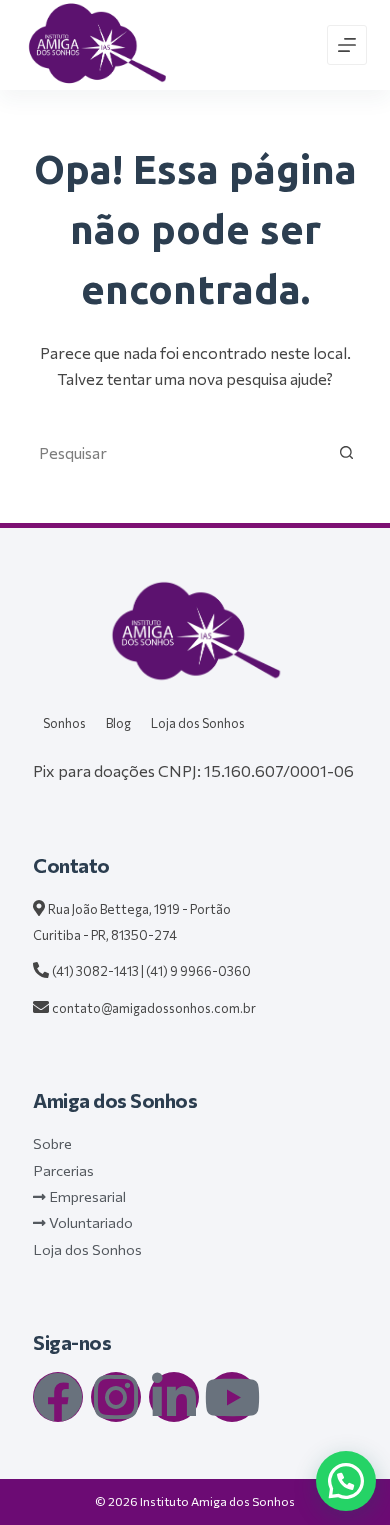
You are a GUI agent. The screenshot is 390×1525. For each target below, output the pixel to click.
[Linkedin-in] (174, 1397)
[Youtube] (232, 1397)
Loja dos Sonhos (198, 723)
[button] (346, 1481)
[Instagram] (116, 1397)
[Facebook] (58, 1397)
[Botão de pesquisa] (347, 453)
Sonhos (64, 723)
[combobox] (175, 453)
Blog (118, 723)
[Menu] (347, 45)
